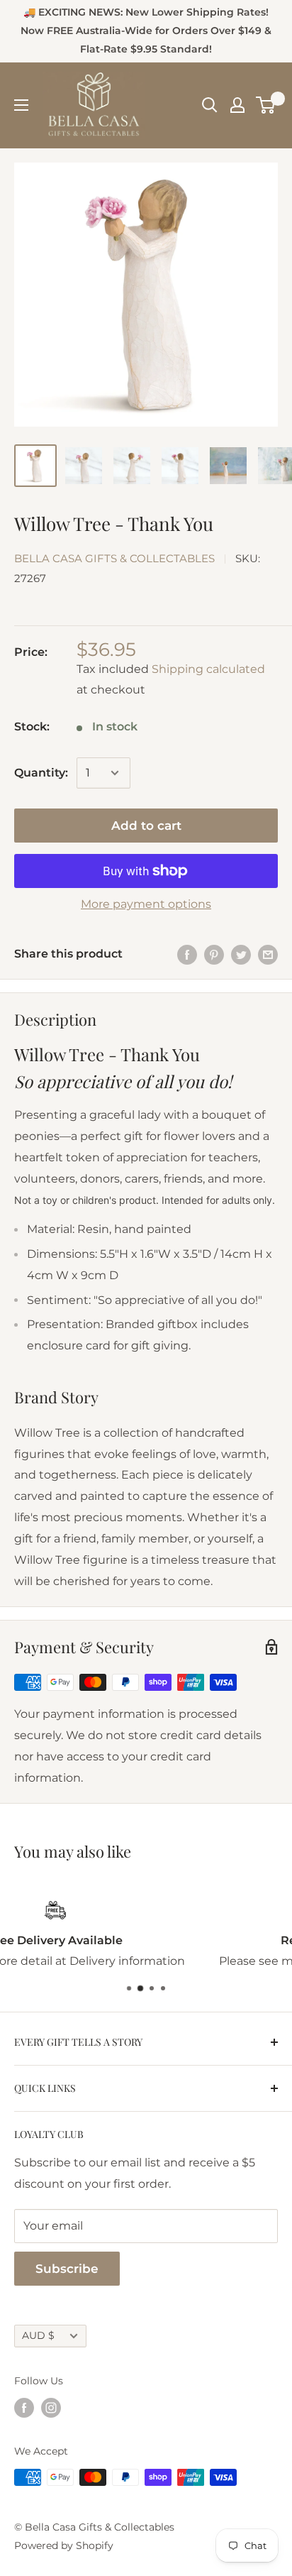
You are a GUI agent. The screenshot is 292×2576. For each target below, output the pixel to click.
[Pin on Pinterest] (214, 954)
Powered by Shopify (64, 2545)
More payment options (146, 904)
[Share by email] (268, 954)
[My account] (237, 105)
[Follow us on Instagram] (51, 2408)
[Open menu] (21, 105)
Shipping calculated (208, 669)
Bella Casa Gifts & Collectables (114, 558)
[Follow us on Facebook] (24, 2408)
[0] (266, 105)
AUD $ (38, 2335)
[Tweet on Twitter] (241, 954)
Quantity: (41, 773)
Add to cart (146, 826)
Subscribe (67, 2269)
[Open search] (210, 105)
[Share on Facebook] (187, 954)
